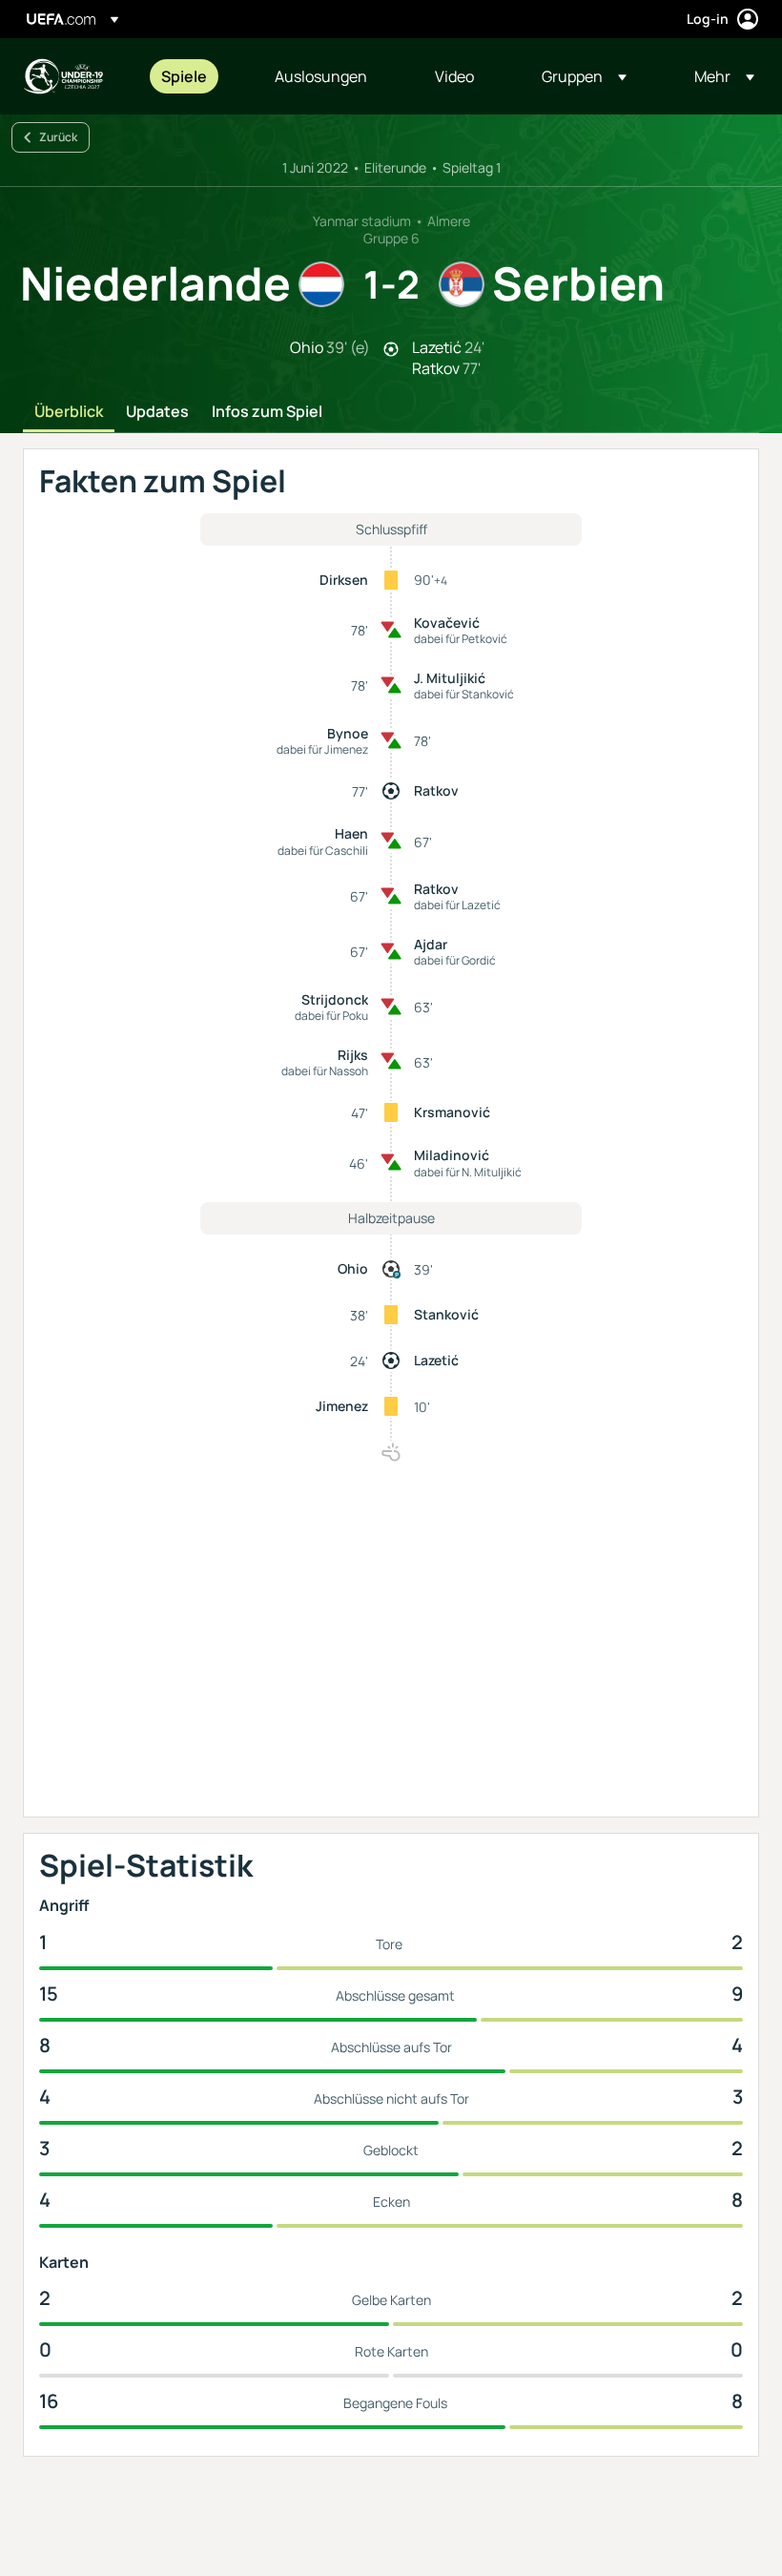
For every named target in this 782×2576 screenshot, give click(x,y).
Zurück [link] (58, 137)
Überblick (69, 412)
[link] (184, 76)
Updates (157, 412)
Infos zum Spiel (267, 412)
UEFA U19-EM (63, 76)
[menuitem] (194, 76)
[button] (584, 76)
